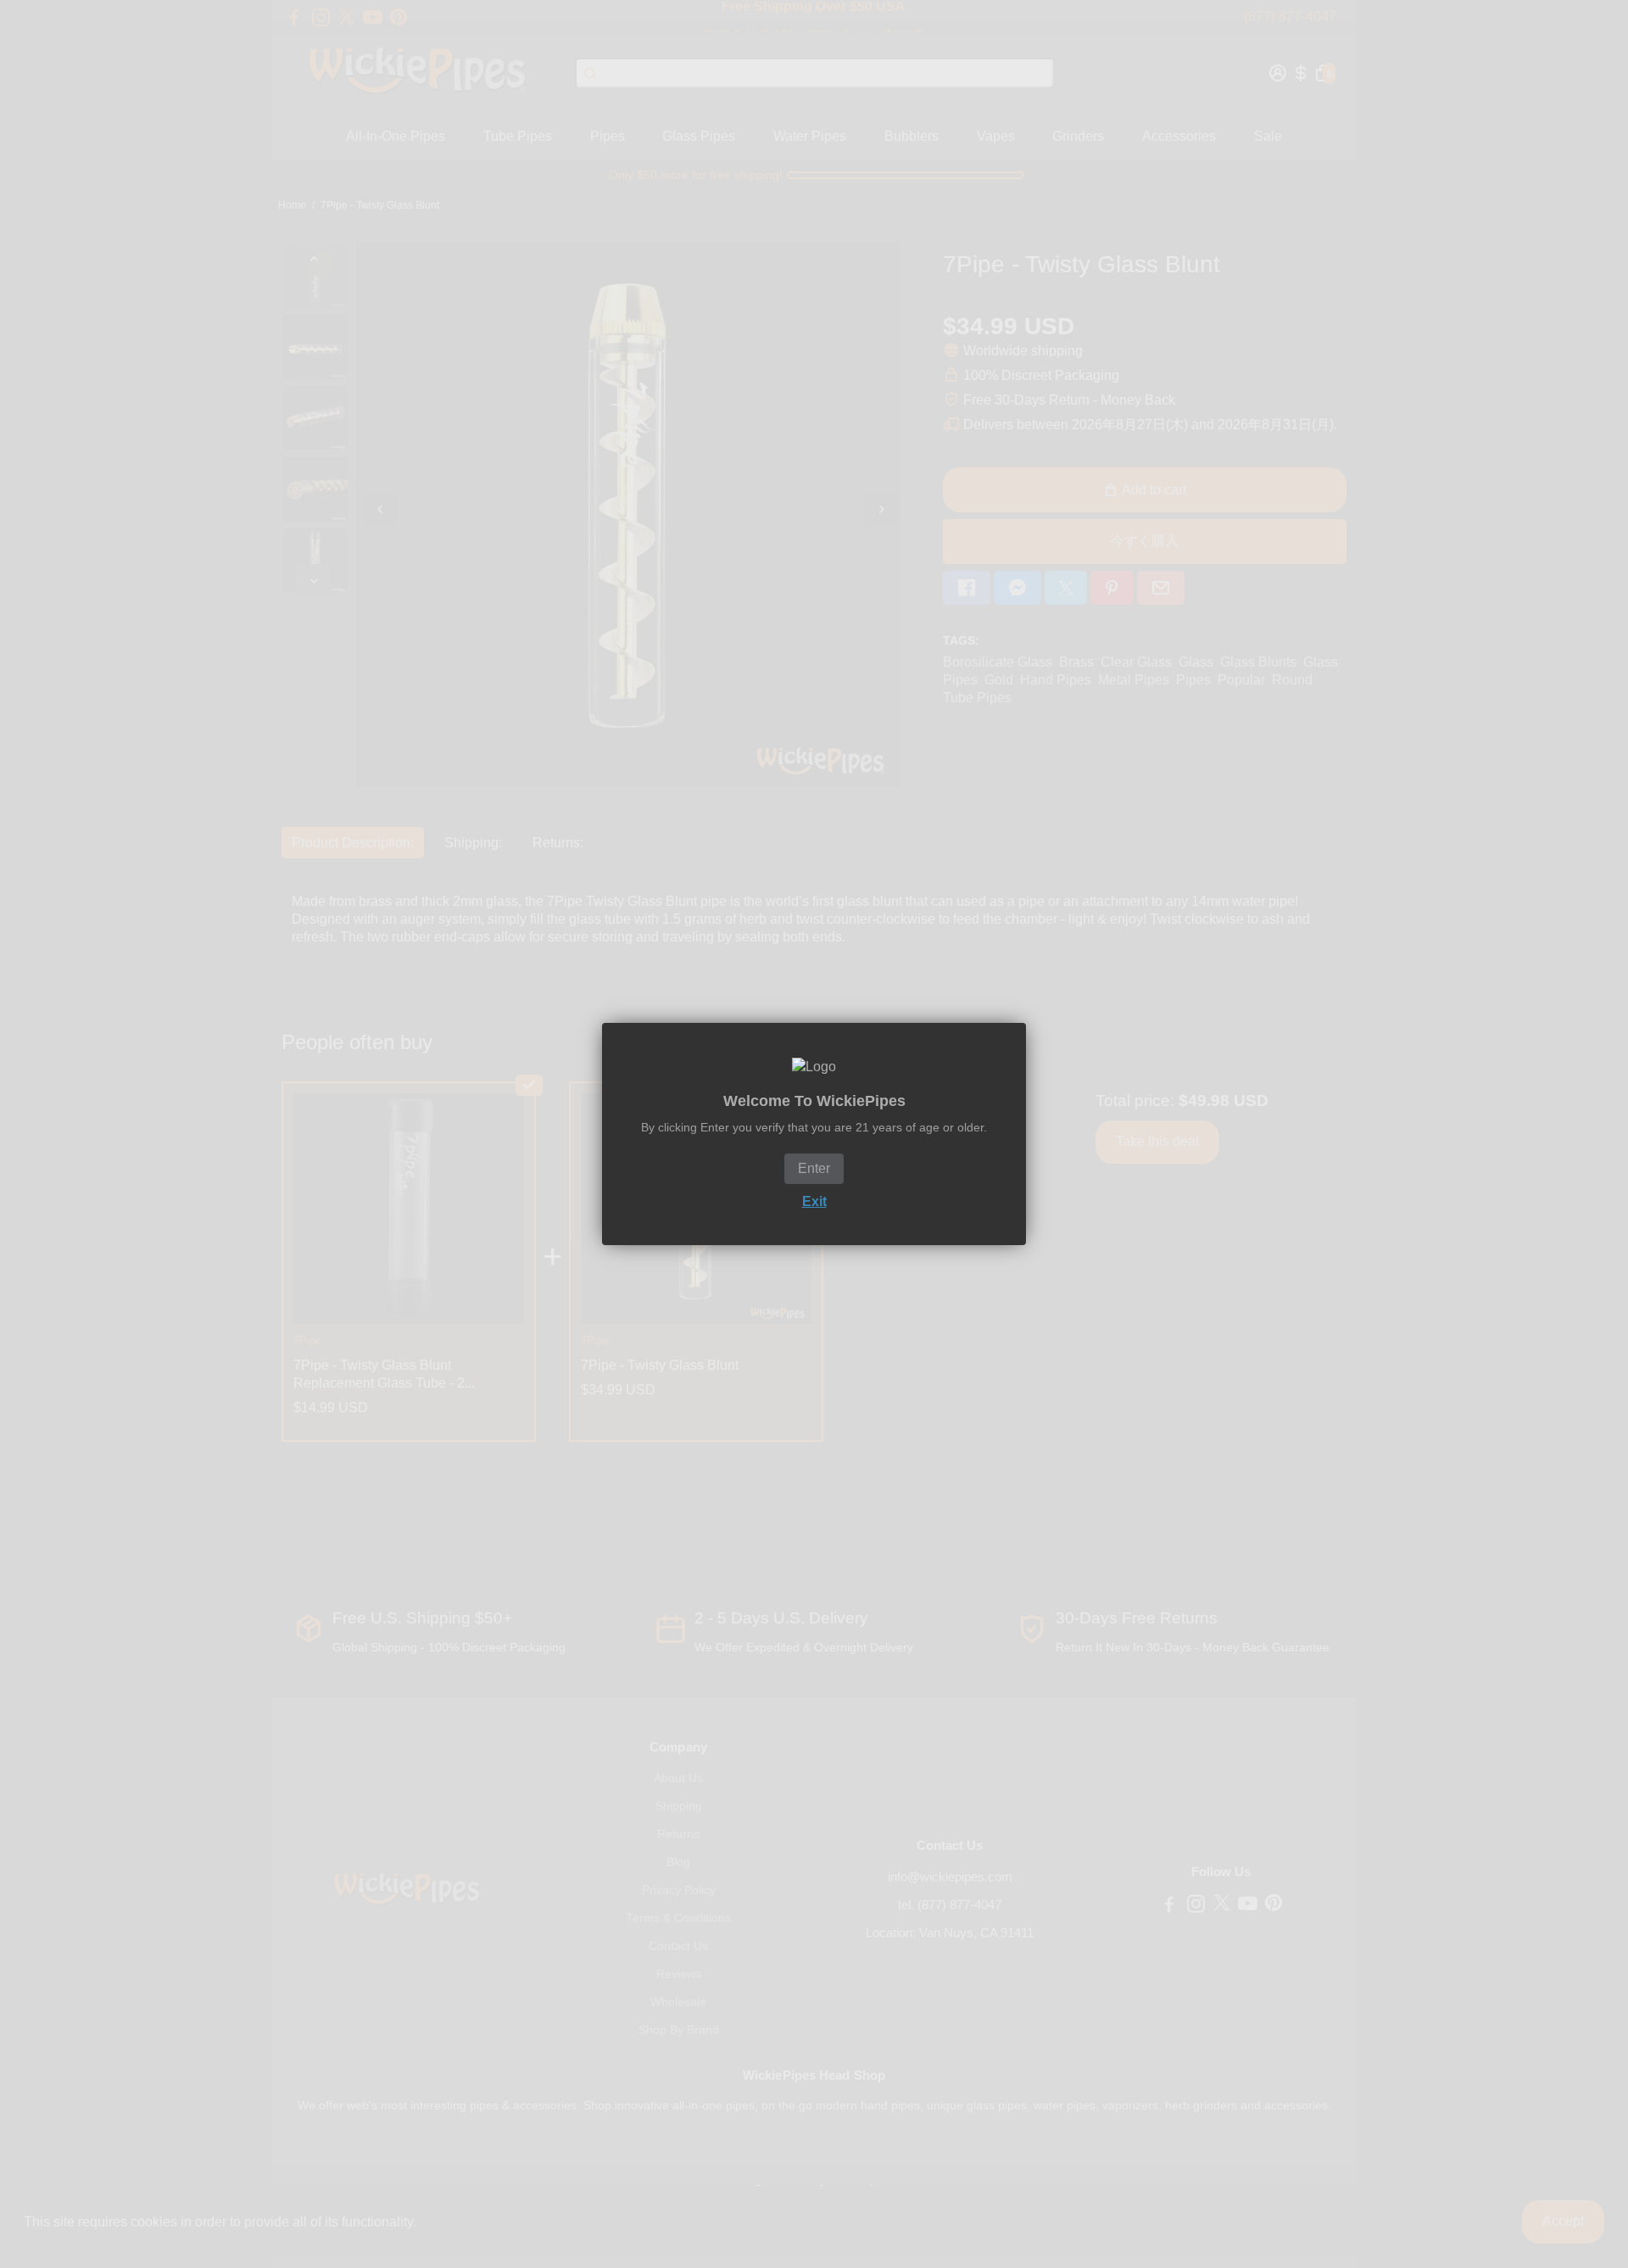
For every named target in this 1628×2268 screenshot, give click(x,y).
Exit (814, 1201)
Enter (814, 1168)
